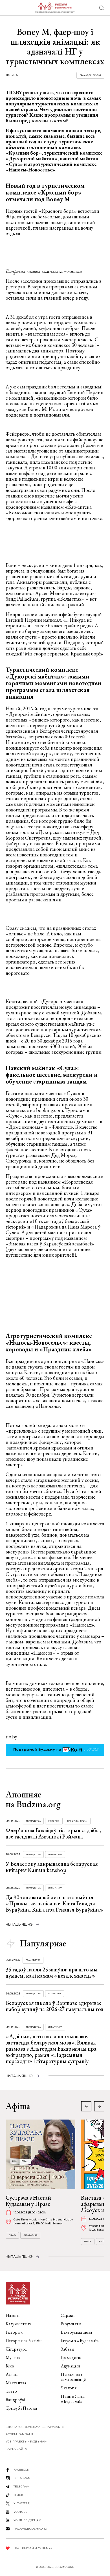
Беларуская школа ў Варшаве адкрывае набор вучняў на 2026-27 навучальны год (55, 2006)
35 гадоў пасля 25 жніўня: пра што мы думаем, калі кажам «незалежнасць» (52, 1973)
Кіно (10, 2366)
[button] (99, 2106)
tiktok (18, 2495)
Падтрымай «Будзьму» (33, 2548)
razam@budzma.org (30, 2529)
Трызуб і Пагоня (21, 2408)
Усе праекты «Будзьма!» (26, 2442)
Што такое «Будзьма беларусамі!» (35, 2427)
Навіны (13, 2315)
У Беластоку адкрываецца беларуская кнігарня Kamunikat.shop (52, 1867)
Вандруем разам (77, 1821)
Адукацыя (55, 1993)
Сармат (68, 2315)
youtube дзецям (27, 2520)
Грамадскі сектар (90, 75)
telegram (21, 2486)
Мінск (88, 2241)
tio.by (11, 1737)
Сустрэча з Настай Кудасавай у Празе (28, 2201)
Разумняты (71, 2324)
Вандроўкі (15, 2400)
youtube (20, 2512)
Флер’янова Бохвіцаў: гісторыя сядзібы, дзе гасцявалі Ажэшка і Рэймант (53, 1833)
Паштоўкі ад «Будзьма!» (73, 2399)
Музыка (13, 2357)
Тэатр (11, 2391)
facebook (21, 2470)
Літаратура (55, 1854)
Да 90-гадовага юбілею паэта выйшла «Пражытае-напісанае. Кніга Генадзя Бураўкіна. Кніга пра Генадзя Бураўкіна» (54, 1903)
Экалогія (69, 2388)
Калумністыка (19, 2324)
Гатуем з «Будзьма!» (80, 2341)
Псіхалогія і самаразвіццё (73, 2377)
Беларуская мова (76, 2332)
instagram (22, 2478)
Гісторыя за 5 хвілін (24, 2341)
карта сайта (16, 2449)
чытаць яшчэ (19, 1924)
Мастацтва (16, 2383)
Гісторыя (54, 1821)
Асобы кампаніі (19, 2434)
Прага (12, 2235)
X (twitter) (22, 2503)
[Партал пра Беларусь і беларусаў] (55, 8)
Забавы (68, 2349)
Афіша (12, 2374)
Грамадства (33, 1821)
